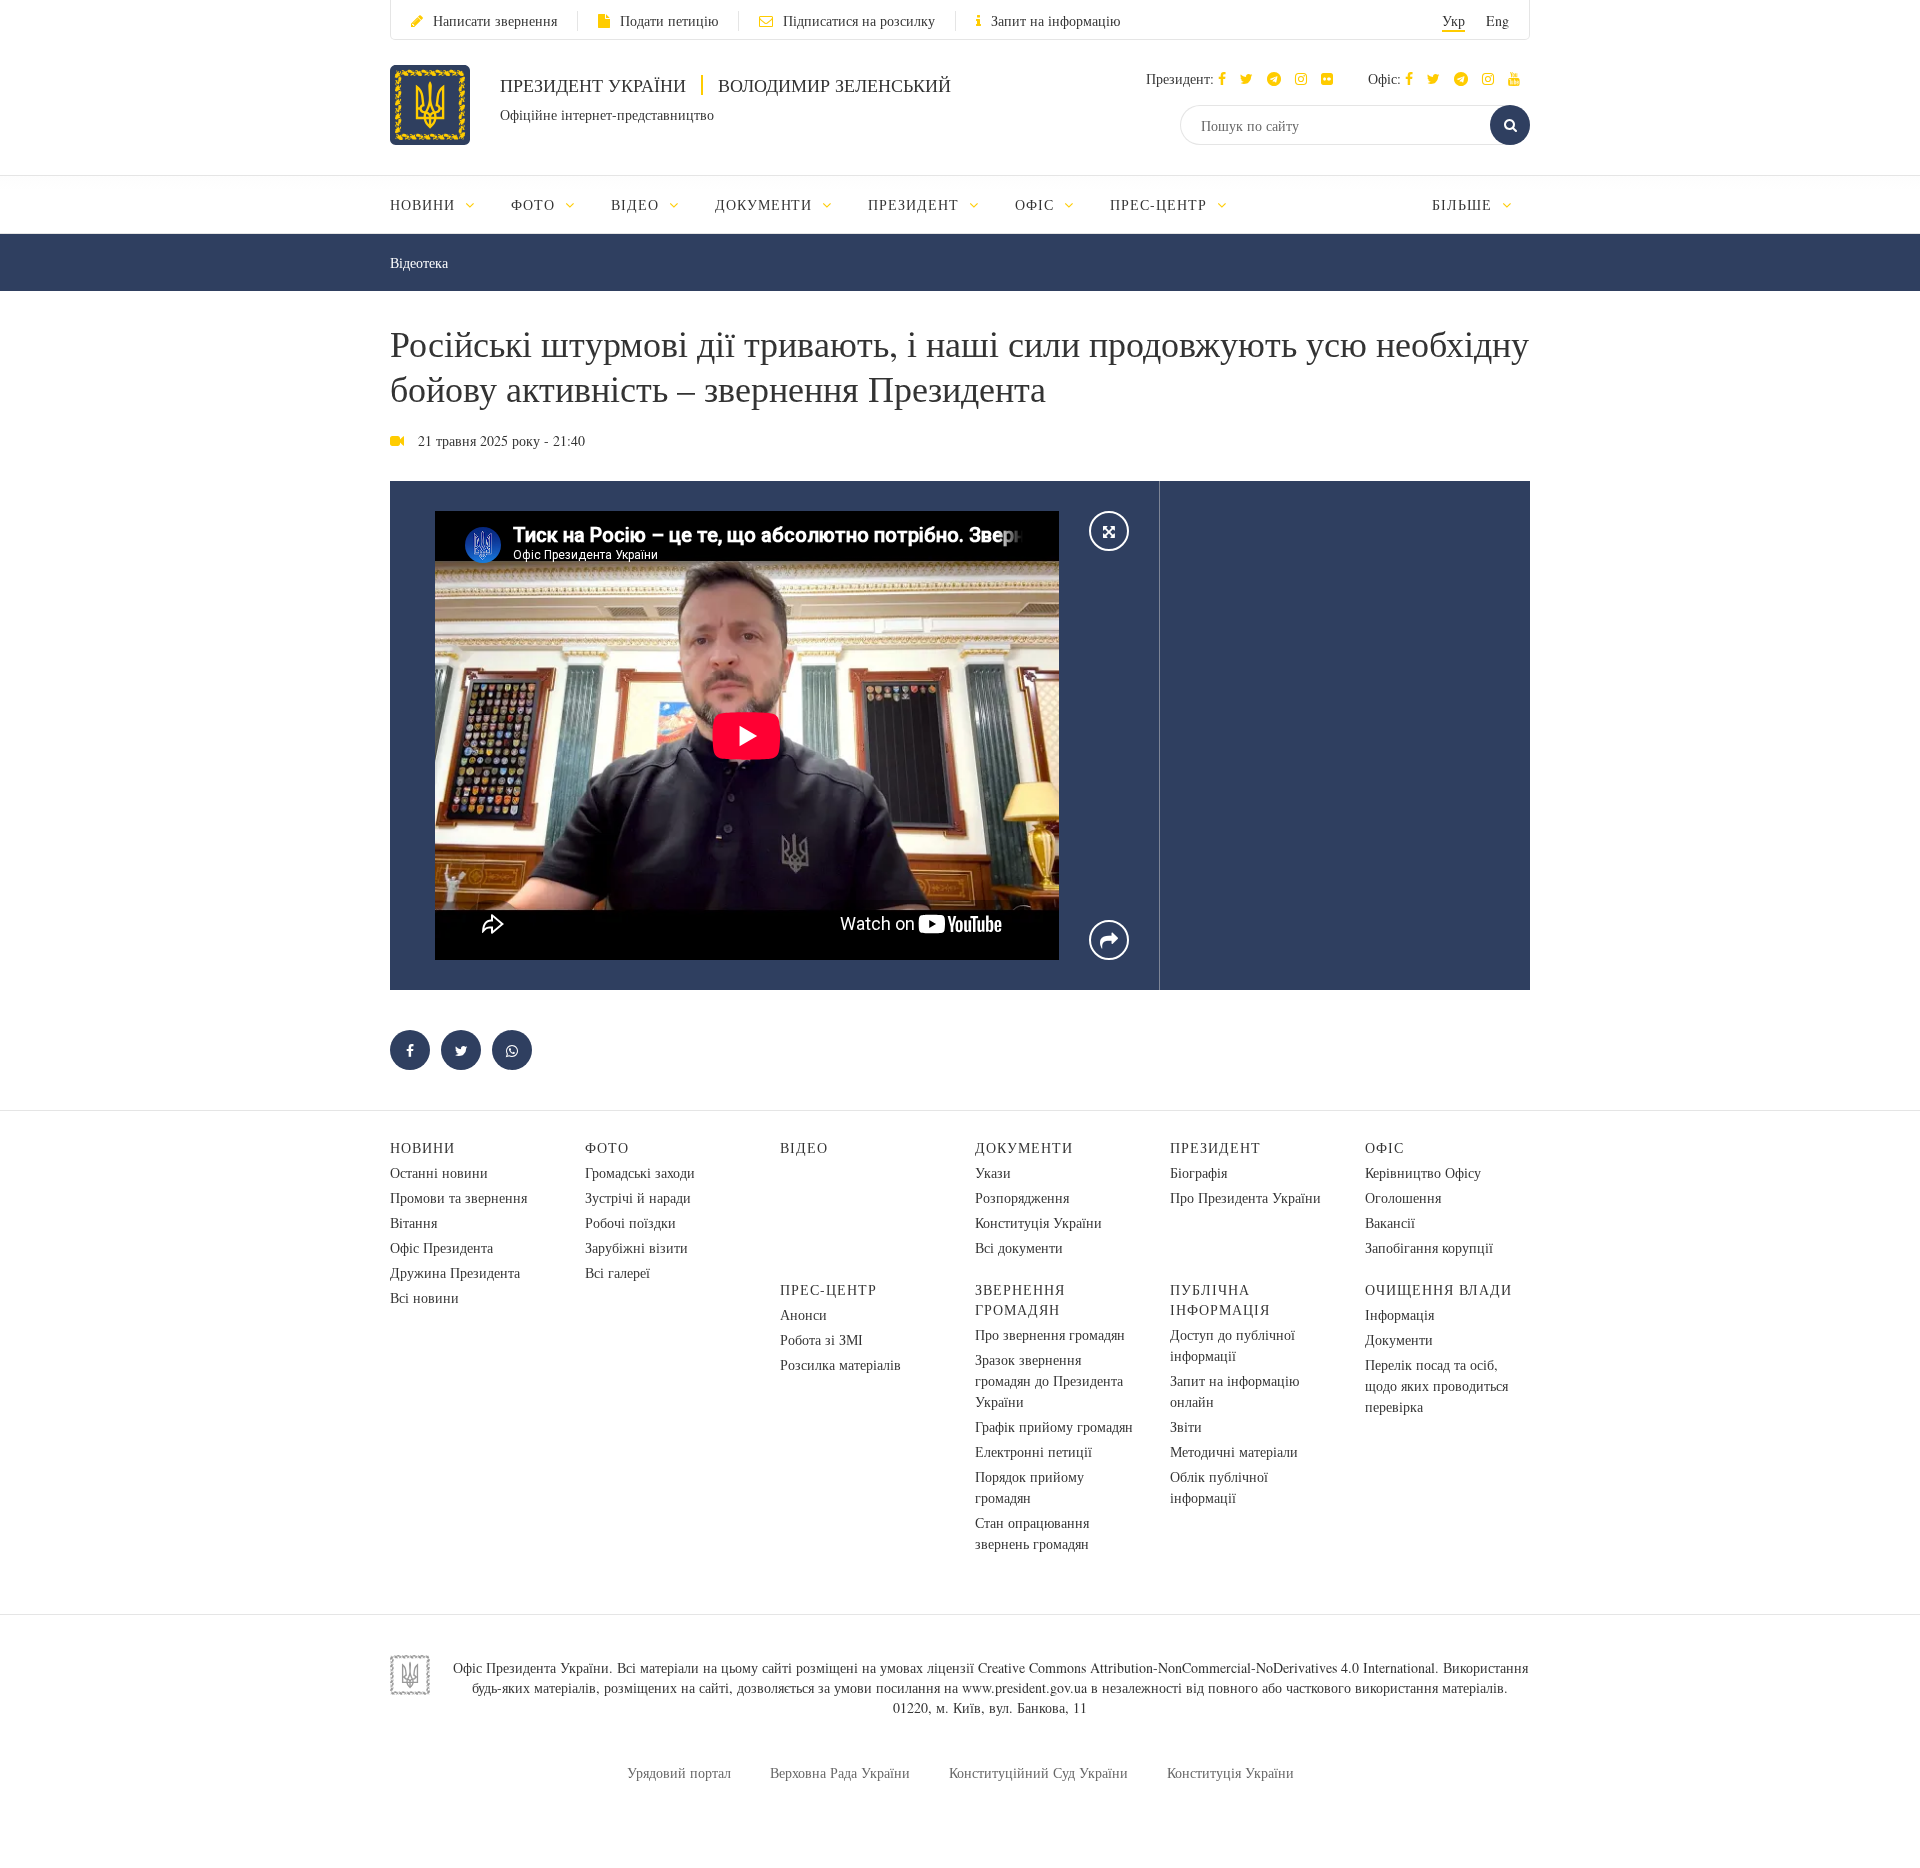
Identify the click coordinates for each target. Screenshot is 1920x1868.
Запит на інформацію (1055, 20)
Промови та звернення (458, 1197)
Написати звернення (495, 20)
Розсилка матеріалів (840, 1364)
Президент (1215, 1147)
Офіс (1384, 1147)
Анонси (803, 1314)
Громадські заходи (640, 1172)
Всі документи (1019, 1247)
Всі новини (424, 1297)
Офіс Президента (441, 1247)
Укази (993, 1172)
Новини (422, 1147)
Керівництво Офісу (1423, 1172)
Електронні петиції (1033, 1451)
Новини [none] (425, 204)
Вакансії (1390, 1222)
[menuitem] (441, 204)
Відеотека (419, 262)
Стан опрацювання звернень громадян (1032, 1533)
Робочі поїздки (630, 1222)
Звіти (1186, 1426)
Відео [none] (637, 204)
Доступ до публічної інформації (1232, 1345)
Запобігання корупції (1429, 1247)
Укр (1453, 20)
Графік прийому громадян (1054, 1426)
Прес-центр (828, 1289)
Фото (607, 1147)
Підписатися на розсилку (859, 20)
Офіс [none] (1037, 204)
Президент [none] (916, 204)
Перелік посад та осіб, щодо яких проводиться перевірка (1436, 1385)
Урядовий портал (679, 1772)
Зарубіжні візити (636, 1247)
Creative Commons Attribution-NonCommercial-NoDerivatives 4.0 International (1206, 1667)
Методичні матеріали (1234, 1451)
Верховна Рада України (840, 1772)
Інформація (1399, 1314)
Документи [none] (766, 204)
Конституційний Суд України (1038, 1772)
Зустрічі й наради (638, 1197)
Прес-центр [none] (1161, 204)
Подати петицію (669, 20)
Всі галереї (617, 1272)
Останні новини (439, 1172)
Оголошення (1403, 1197)
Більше (1464, 204)
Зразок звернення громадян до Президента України (1049, 1380)
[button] (1251, 78)
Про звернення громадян (1050, 1334)
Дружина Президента (455, 1272)
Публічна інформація (1220, 1299)
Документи (1024, 1147)
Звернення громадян (1020, 1299)
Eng (1497, 20)
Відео (804, 1147)
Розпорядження (1022, 1197)
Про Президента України (1245, 1197)
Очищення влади (1438, 1289)
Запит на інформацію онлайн (1234, 1391)
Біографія (1198, 1172)
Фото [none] (535, 204)
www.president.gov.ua (1024, 1687)
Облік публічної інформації (1219, 1487)
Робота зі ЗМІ (821, 1339)
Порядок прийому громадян (1029, 1487)
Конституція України (1038, 1222)
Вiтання (413, 1222)
